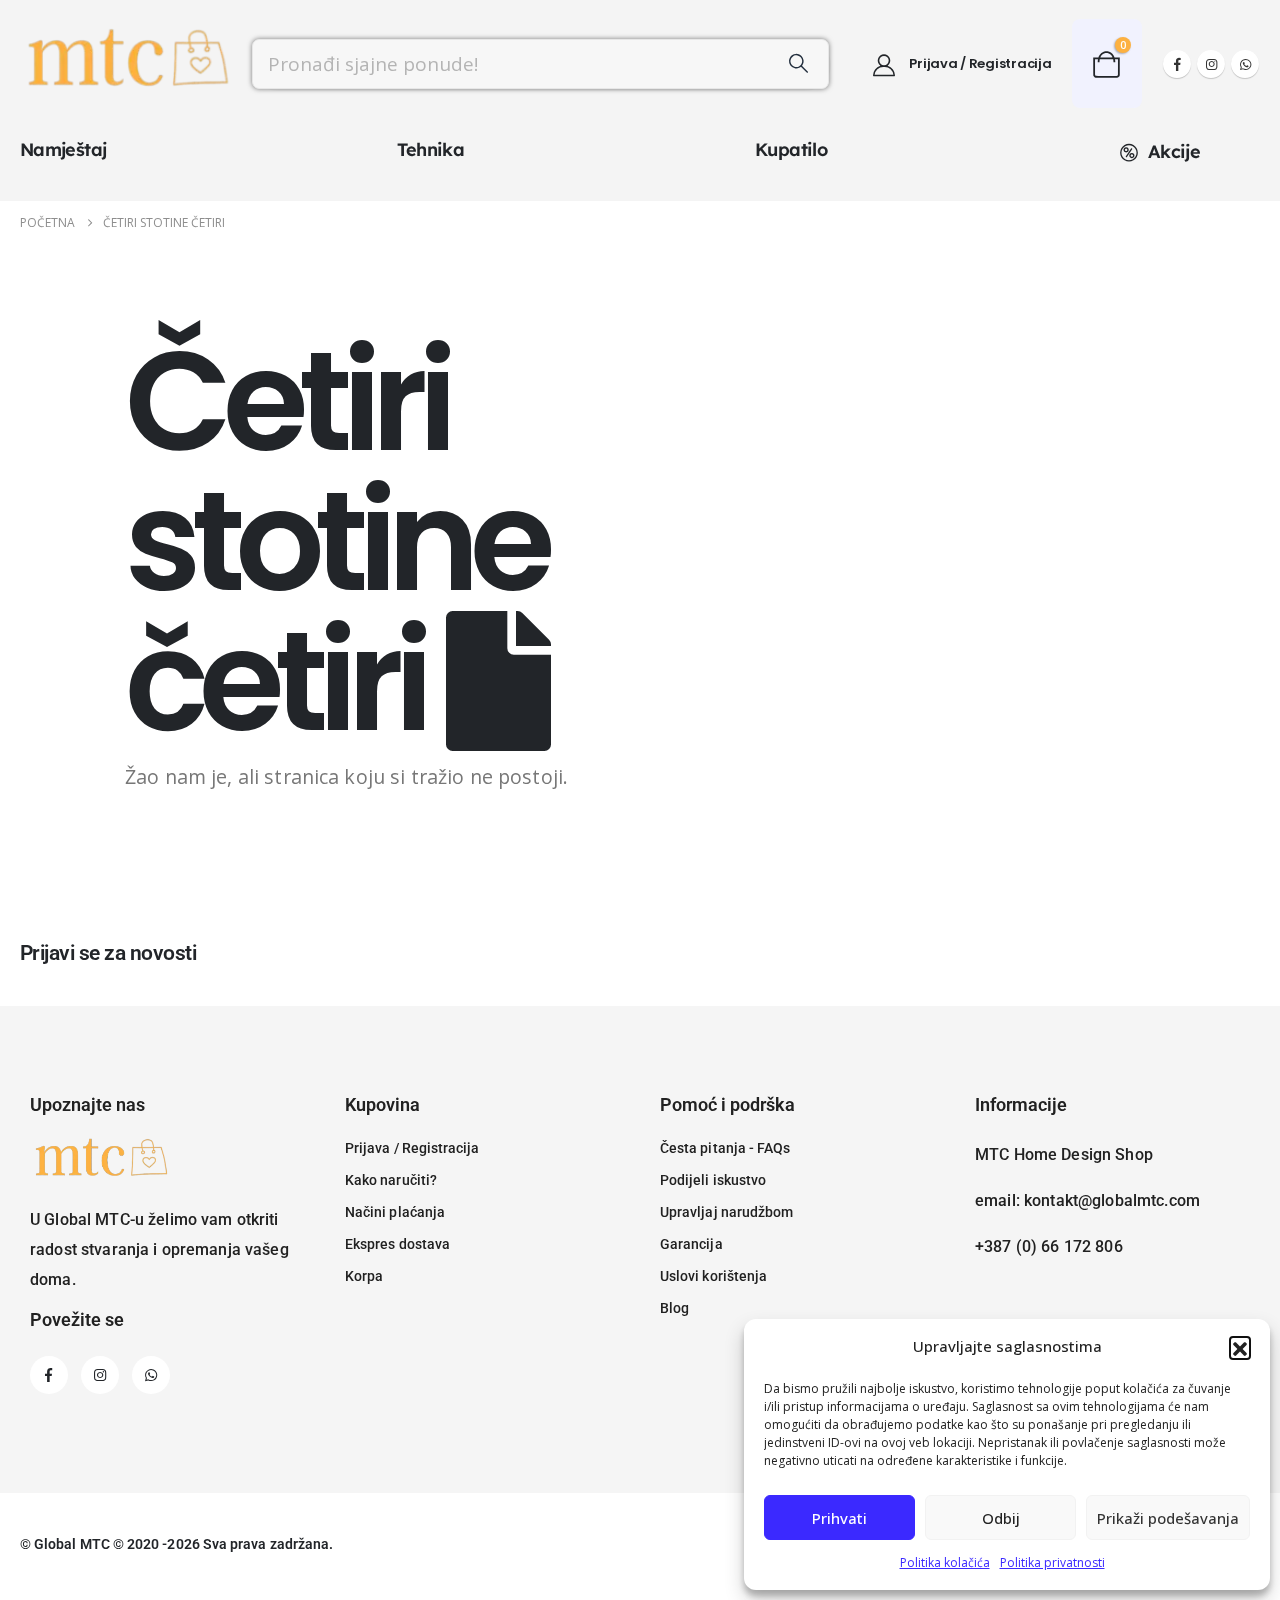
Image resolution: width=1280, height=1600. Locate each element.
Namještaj (63, 149)
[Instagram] (1211, 64)
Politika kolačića (945, 1562)
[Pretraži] (799, 64)
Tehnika (430, 149)
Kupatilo (791, 149)
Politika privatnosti (1052, 1562)
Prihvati (839, 1518)
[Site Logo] (126, 64)
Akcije (1174, 151)
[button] (1240, 1347)
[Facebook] (1177, 64)
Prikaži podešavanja (1168, 1518)
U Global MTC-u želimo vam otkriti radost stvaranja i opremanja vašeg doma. (159, 1249)
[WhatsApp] (1245, 64)
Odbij (1001, 1518)
